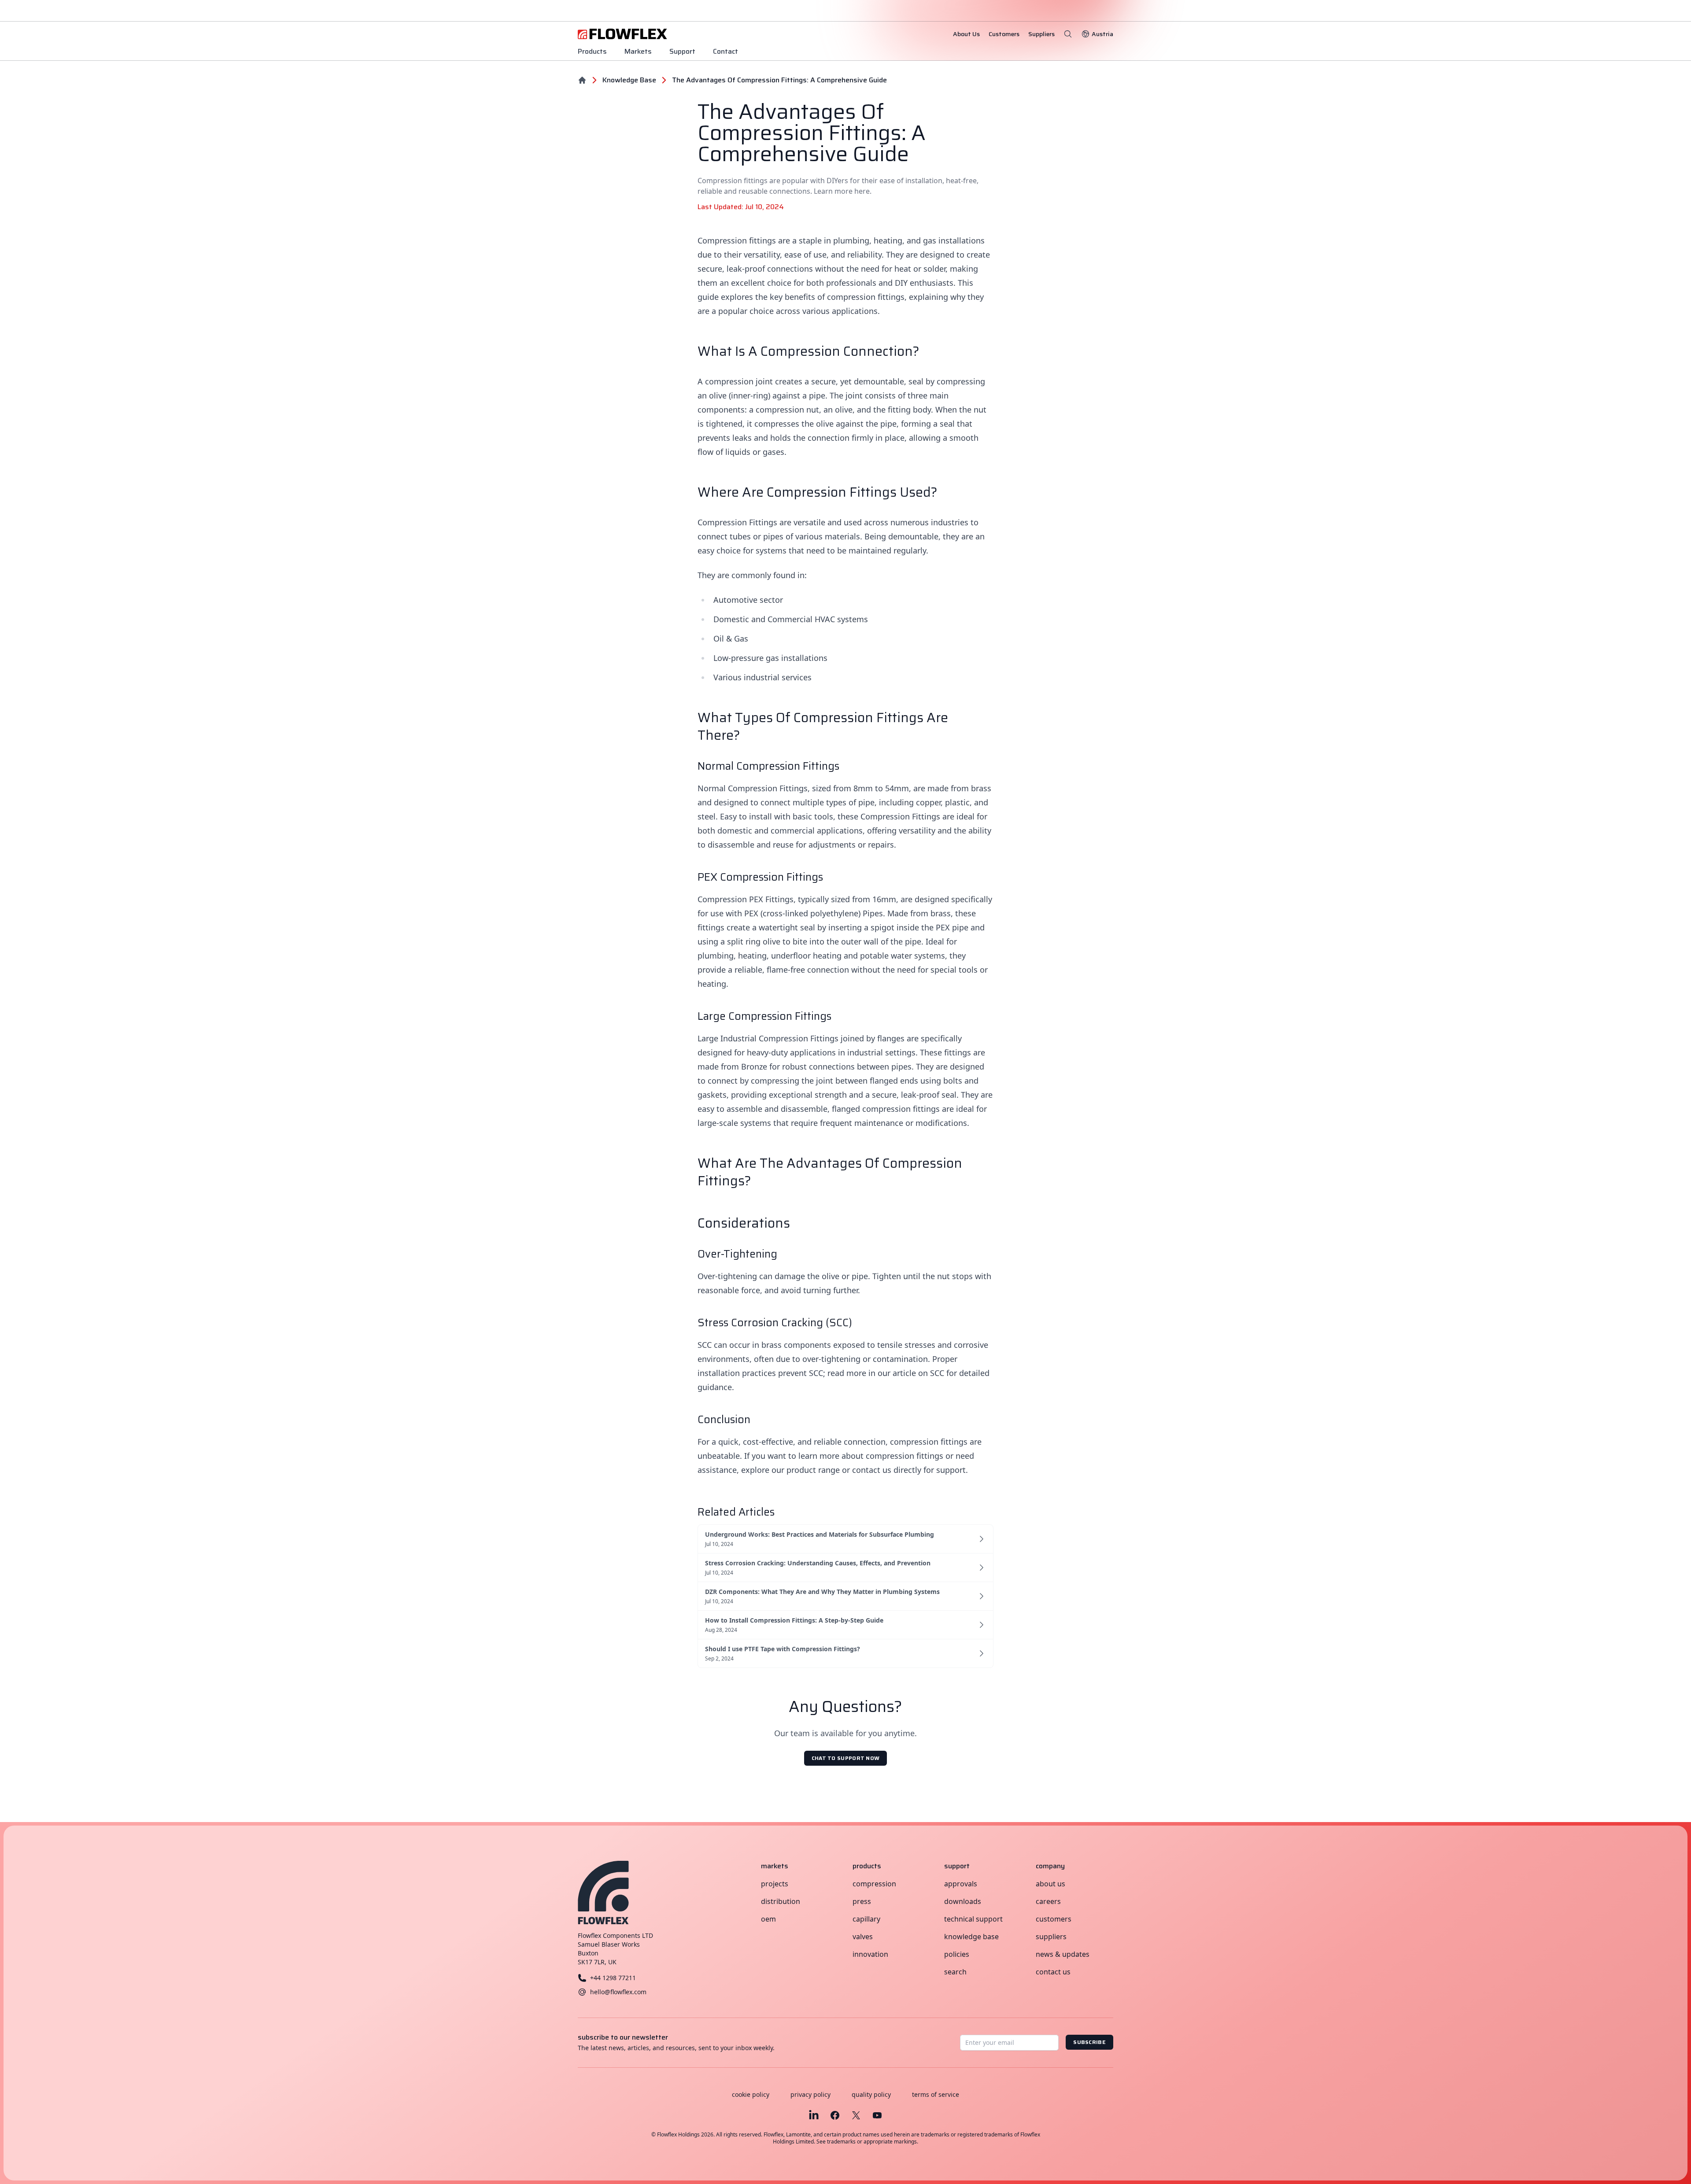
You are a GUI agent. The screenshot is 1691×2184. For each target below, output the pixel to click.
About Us (1050, 1884)
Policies (957, 1954)
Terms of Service (936, 2094)
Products (592, 51)
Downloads (963, 1901)
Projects (775, 1884)
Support (682, 51)
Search (955, 1972)
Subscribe (1089, 2042)
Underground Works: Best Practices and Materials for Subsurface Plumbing (820, 1534)
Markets (638, 51)
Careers (1048, 1901)
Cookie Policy (751, 2094)
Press (862, 1901)
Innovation (870, 1954)
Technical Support (973, 1919)
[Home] (582, 80)
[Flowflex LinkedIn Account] (814, 2115)
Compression (874, 1884)
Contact (726, 51)
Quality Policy (871, 2094)
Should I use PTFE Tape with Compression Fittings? (783, 1649)
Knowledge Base (971, 1937)
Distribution (781, 1901)
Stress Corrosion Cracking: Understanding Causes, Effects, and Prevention (818, 1563)
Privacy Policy (810, 2094)
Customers (1054, 1919)
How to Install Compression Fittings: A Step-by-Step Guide (794, 1620)
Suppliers (1051, 1937)
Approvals (961, 1884)
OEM (768, 1919)
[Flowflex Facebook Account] (835, 2115)
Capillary (866, 1919)
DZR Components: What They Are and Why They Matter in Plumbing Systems (822, 1592)
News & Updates (1063, 1954)
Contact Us (1053, 1972)
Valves (863, 1937)
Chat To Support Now (846, 1758)
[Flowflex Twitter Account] (856, 2115)
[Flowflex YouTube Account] (877, 2115)
